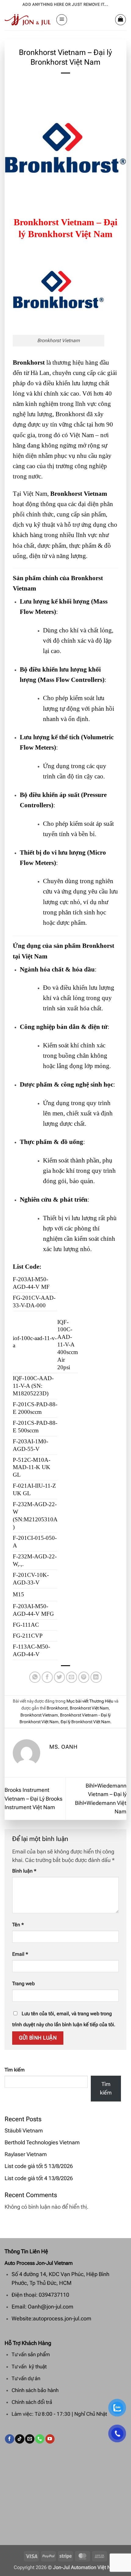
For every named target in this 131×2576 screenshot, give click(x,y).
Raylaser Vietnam (26, 2154)
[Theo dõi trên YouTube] (50, 2439)
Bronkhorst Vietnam (39, 1715)
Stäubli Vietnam (24, 2131)
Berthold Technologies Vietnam (43, 2142)
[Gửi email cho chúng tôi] (30, 2439)
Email (20, 1954)
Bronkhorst (57, 1708)
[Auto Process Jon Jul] (28, 20)
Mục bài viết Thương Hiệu (90, 1701)
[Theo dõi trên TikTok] (19, 2439)
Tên (18, 1925)
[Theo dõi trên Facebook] (9, 2439)
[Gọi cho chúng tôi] (40, 2439)
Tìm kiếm (15, 2070)
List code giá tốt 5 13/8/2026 (39, 2166)
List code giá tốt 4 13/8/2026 (39, 2178)
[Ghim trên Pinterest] (84, 1677)
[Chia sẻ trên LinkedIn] (96, 1677)
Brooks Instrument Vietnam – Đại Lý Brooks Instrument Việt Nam (34, 1799)
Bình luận (24, 1871)
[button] (62, 20)
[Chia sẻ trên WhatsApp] (35, 1677)
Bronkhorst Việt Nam (89, 1708)
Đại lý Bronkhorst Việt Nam (85, 1722)
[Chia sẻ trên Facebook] (47, 1677)
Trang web (23, 1984)
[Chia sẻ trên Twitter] (60, 1677)
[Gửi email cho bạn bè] (72, 1677)
